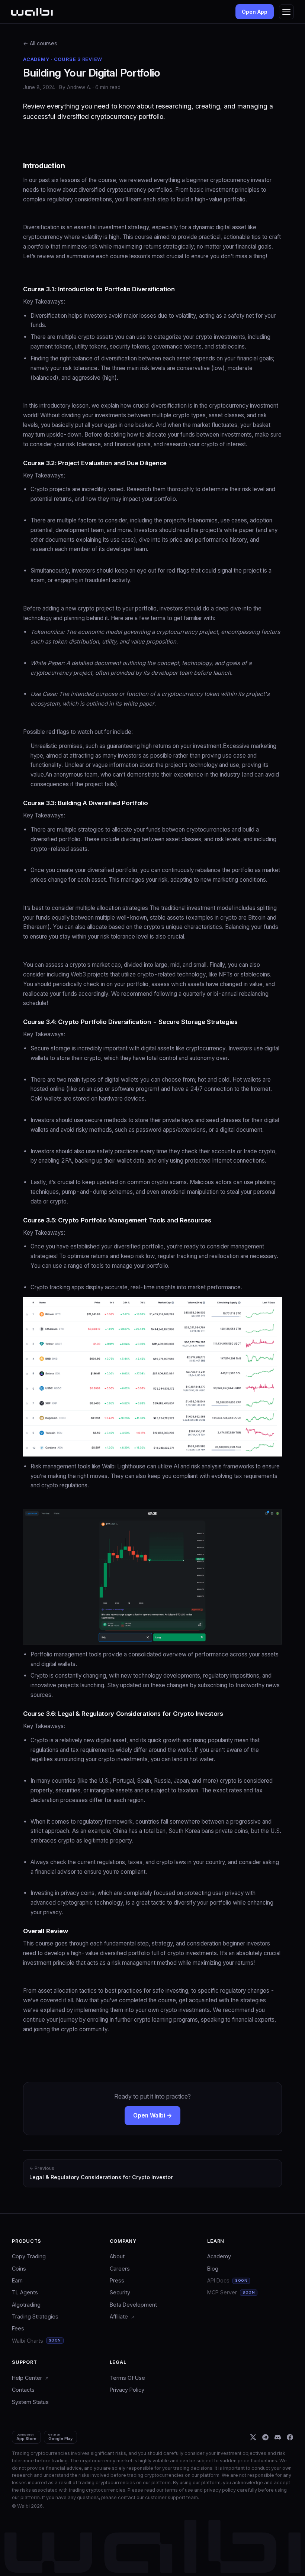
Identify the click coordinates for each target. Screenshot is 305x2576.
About (117, 2256)
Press (117, 2280)
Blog (213, 2269)
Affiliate (120, 2316)
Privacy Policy (127, 2390)
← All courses (40, 43)
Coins (19, 2269)
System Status (30, 2402)
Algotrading (26, 2305)
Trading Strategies (35, 2316)
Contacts (23, 2390)
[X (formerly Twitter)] (253, 2437)
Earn (17, 2280)
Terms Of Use (127, 2378)
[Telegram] (265, 2437)
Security (120, 2292)
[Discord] (278, 2437)
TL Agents (25, 2292)
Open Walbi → (152, 2115)
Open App (255, 12)
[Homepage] (32, 12)
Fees (18, 2328)
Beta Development (133, 2305)
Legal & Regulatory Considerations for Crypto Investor (101, 2173)
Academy (219, 2256)
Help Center (28, 2378)
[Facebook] (290, 2437)
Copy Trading (29, 2256)
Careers (120, 2269)
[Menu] (286, 12)
